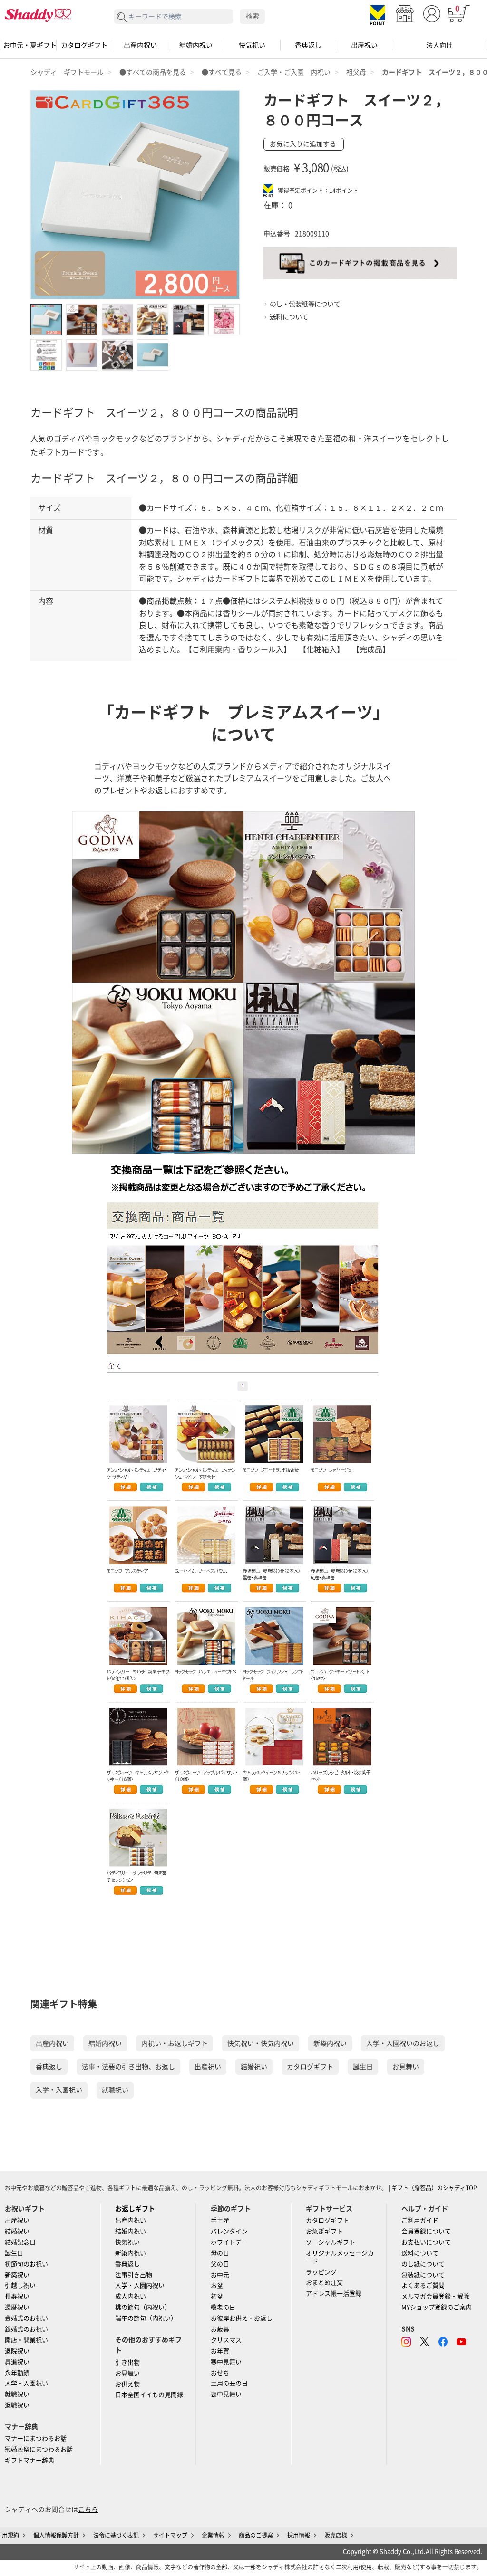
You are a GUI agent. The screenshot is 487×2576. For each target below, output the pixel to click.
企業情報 (213, 2535)
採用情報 (299, 2535)
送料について (289, 317)
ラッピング (321, 2272)
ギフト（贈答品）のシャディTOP (434, 2188)
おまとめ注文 (324, 2283)
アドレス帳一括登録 (334, 2294)
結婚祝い (254, 2067)
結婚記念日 (20, 2242)
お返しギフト (135, 2209)
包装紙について (423, 2275)
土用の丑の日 (229, 2383)
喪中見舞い (226, 2394)
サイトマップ (170, 2535)
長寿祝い (17, 2296)
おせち (220, 2373)
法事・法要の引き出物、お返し (128, 2067)
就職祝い (115, 2090)
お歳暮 (220, 2329)
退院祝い (17, 2351)
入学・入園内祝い (140, 2285)
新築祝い (17, 2275)
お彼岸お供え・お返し (242, 2318)
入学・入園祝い (59, 2090)
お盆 (217, 2285)
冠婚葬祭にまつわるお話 (39, 2449)
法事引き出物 (134, 2275)
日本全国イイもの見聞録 (149, 2395)
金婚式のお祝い (26, 2318)
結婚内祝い (196, 45)
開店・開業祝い (26, 2340)
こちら (88, 2509)
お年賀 (220, 2351)
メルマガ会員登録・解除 (435, 2296)
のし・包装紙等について (305, 304)
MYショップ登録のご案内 (437, 2307)
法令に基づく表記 (116, 2535)
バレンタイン (229, 2231)
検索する (122, 17)
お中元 (220, 2275)
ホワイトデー (229, 2242)
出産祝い (364, 45)
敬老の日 (223, 2307)
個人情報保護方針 (56, 2535)
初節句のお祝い (26, 2264)
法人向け (439, 45)
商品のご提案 (256, 2535)
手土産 (220, 2220)
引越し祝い (20, 2285)
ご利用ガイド (420, 2220)
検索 (253, 16)
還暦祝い (17, 2307)
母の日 (220, 2253)
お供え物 (127, 2384)
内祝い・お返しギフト (175, 2043)
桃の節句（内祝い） (143, 2307)
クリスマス (226, 2340)
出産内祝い (140, 45)
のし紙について (423, 2264)
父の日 (220, 2264)
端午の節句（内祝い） (146, 2318)
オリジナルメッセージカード (340, 2257)
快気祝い (252, 45)
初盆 (217, 2296)
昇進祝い (17, 2362)
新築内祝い (330, 2043)
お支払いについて (426, 2242)
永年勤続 (17, 2373)
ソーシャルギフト (331, 2242)
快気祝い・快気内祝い (261, 2043)
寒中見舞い (226, 2362)
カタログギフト (84, 45)
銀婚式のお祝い (26, 2329)
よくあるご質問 (423, 2285)
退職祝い (17, 2405)
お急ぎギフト (324, 2231)
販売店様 (336, 2535)
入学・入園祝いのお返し (403, 2043)
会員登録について (426, 2231)
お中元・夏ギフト (28, 45)
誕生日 (363, 2067)
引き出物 (127, 2362)
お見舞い (406, 2067)
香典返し (308, 45)
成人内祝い (131, 2296)
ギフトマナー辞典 (29, 2460)
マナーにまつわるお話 (36, 2438)
